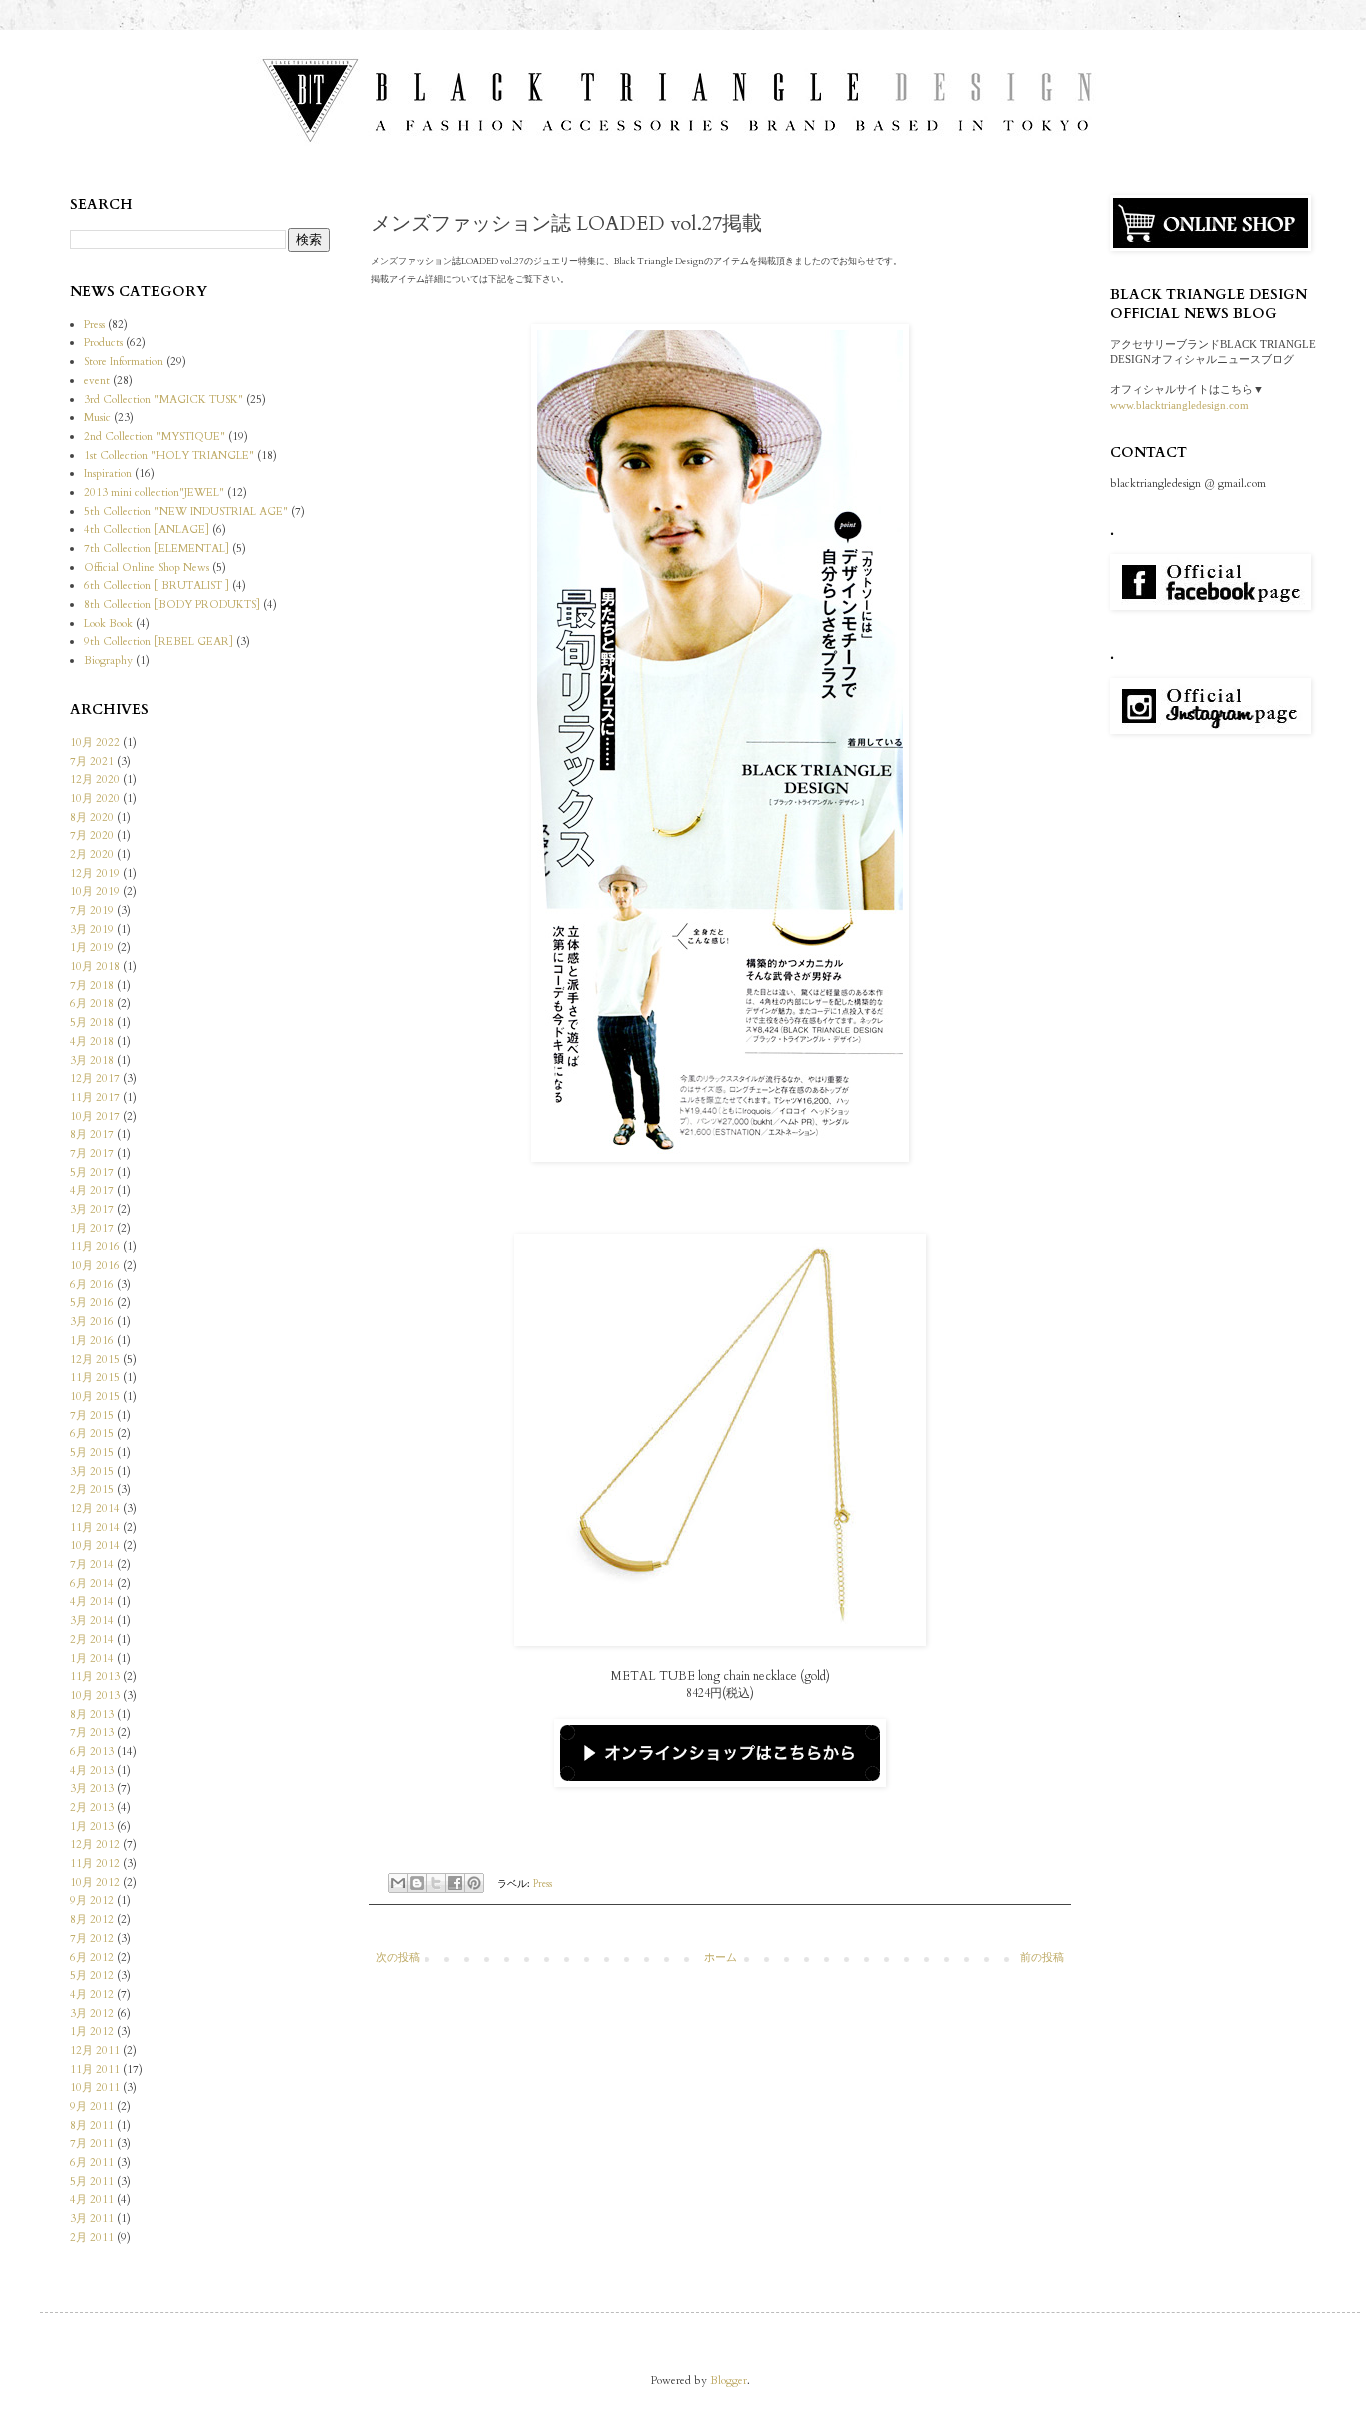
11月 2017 (95, 1097)
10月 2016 (95, 1265)
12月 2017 (95, 1078)
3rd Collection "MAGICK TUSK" (163, 399)
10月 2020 (95, 798)
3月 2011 (92, 2218)
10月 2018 (95, 966)
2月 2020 (92, 854)
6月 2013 (92, 1751)
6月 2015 (92, 1433)
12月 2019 (95, 873)
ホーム (720, 1957)
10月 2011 (95, 2087)
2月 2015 (92, 1489)
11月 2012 (95, 1863)
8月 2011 (92, 2125)
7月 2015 (92, 1415)
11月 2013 (95, 1676)
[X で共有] (436, 1883)
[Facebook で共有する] (455, 1883)
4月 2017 (92, 1190)
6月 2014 (92, 1583)
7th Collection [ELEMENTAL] (156, 548)
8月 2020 (92, 817)
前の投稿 (1042, 1957)
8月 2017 (92, 1134)
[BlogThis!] (417, 1883)
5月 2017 (92, 1172)
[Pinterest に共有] (474, 1883)
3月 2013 (92, 1788)
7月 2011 (92, 2143)
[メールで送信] (398, 1883)
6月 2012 (92, 1957)
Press (542, 1883)
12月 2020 (95, 779)
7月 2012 (92, 1938)
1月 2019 (92, 947)
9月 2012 (92, 1900)
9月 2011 (92, 2106)
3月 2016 (92, 1321)
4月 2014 (92, 1601)
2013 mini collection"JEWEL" (154, 492)
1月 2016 (92, 1340)
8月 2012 (92, 1919)
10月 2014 (95, 1545)
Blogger (728, 2380)
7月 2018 (92, 985)
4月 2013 (92, 1770)
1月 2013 (92, 1826)
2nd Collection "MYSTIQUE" (154, 436)
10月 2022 (95, 742)
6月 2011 (92, 2162)
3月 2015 (92, 1471)
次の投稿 (398, 1957)
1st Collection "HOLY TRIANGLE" (169, 455)
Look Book (108, 623)
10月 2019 (95, 891)
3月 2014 (92, 1620)
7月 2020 (92, 835)
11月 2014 (95, 1527)
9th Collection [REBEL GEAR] (158, 641)
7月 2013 (92, 1732)
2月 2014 (92, 1639)
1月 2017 (92, 1228)
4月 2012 (92, 1994)
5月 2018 (92, 1022)
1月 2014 (92, 1658)
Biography (108, 660)
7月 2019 (92, 910)
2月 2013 (92, 1807)
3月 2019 (92, 929)
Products (103, 342)
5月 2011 (92, 2181)
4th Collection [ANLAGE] (146, 529)
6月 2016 (92, 1284)
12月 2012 (95, 1844)
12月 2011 (95, 2050)
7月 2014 (92, 1564)
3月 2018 (92, 1060)
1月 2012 (92, 2031)
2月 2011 (92, 2237)
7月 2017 (92, 1153)
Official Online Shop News (146, 567)
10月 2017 (95, 1116)
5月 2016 (92, 1302)
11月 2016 (95, 1246)
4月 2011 (92, 2199)
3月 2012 (92, 2013)
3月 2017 (92, 1209)
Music (97, 417)
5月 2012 (92, 1975)
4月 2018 (92, 1041)
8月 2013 (92, 1714)
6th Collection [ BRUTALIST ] (156, 585)
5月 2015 (92, 1452)
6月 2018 (92, 1003)
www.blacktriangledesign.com (1179, 405)
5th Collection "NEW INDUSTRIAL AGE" (186, 511)
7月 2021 (92, 761)
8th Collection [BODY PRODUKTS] (172, 604)
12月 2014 (95, 1508)
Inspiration (108, 473)
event (97, 380)
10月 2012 (95, 1882)
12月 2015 (95, 1359)
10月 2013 (95, 1695)
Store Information (123, 361)
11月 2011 (95, 2069)
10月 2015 (95, 1396)
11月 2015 (95, 1377)
